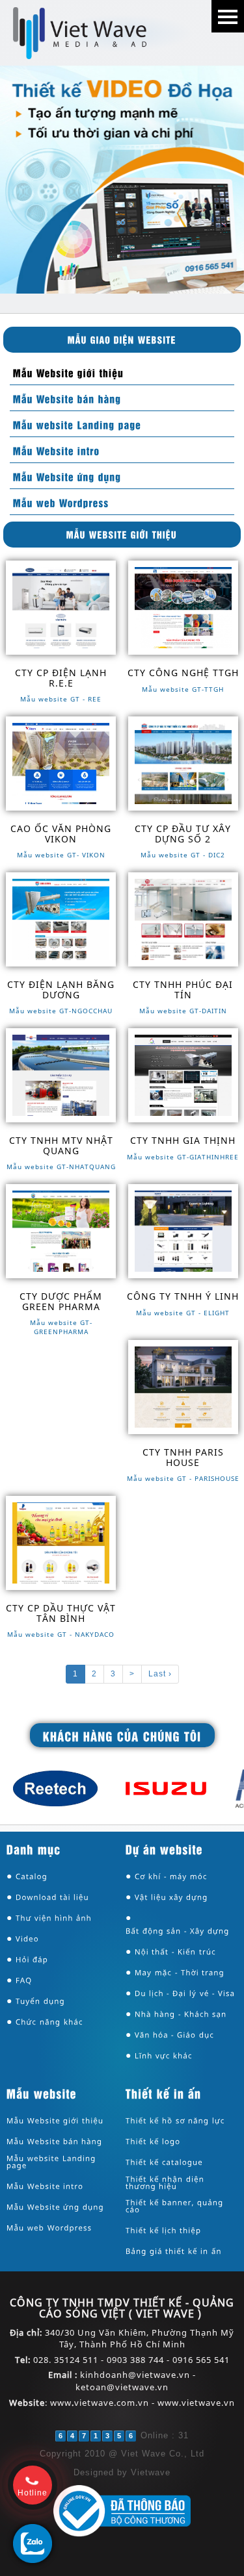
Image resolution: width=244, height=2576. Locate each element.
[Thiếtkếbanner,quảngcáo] (182, 2206)
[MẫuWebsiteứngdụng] (66, 476)
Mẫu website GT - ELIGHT (183, 1313)
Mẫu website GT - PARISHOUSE (183, 1478)
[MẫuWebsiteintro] (55, 450)
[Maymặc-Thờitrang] (180, 1973)
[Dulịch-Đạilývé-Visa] (185, 1994)
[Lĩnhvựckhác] (164, 2056)
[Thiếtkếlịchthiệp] (164, 2231)
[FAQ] (24, 1981)
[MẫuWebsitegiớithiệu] (67, 372)
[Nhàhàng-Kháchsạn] (181, 2014)
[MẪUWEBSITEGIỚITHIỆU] (122, 534)
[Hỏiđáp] (32, 1960)
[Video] (27, 1939)
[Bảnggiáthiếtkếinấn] (175, 2252)
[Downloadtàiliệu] (52, 1898)
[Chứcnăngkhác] (49, 2022)
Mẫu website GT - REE (61, 699)
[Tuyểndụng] (40, 2001)
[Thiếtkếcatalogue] (164, 2163)
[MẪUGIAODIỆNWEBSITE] (122, 339)
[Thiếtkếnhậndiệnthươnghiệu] (182, 2183)
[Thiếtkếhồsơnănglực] (175, 2121)
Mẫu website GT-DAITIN (183, 1011)
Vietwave (151, 2472)
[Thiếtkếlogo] (153, 2142)
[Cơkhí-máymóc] (171, 1877)
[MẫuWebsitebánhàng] (66, 398)
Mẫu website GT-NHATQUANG (61, 1167)
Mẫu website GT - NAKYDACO (61, 1634)
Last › (160, 1674)
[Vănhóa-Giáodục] (174, 2035)
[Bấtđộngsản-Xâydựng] (178, 1931)
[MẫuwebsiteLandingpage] (76, 424)
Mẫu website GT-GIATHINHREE (183, 1157)
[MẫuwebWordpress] (60, 502)
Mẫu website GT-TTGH (183, 689)
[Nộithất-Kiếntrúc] (175, 1952)
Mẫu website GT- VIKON (61, 855)
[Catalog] (32, 1877)
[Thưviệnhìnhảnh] (54, 1918)
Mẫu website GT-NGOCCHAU (61, 1011)
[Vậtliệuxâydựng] (171, 1898)
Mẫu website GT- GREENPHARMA (61, 1327)
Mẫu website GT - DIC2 (183, 855)
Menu (228, 16)
